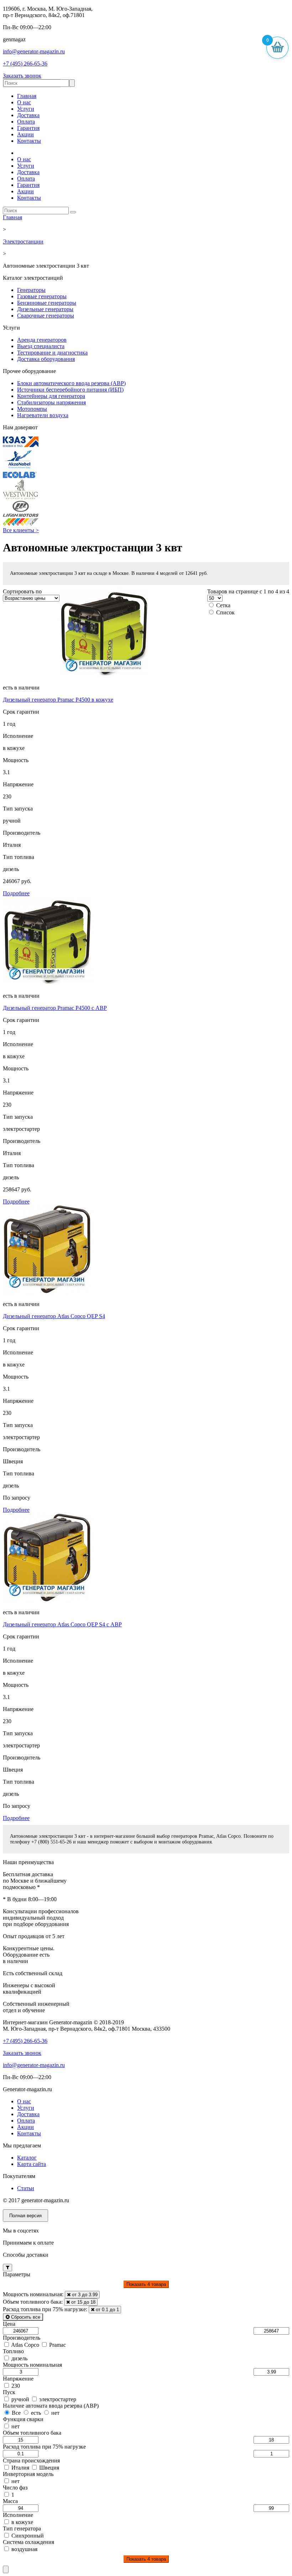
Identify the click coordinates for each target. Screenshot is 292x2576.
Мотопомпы (32, 409)
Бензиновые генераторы (47, 303)
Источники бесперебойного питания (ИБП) (70, 390)
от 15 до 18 (83, 2302)
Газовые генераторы (42, 296)
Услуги (26, 109)
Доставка (28, 115)
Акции (25, 134)
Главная (27, 96)
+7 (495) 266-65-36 (25, 64)
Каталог (27, 2158)
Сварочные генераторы (46, 316)
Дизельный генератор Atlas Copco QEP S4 (54, 1316)
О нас (24, 102)
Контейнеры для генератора (51, 396)
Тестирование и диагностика (52, 353)
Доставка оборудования (46, 359)
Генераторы (31, 290)
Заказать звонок (22, 76)
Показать (146, 2284)
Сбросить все (25, 2317)
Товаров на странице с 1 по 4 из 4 (248, 591)
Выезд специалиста (41, 346)
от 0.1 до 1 (107, 2310)
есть (36, 2413)
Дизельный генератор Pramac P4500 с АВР (55, 1008)
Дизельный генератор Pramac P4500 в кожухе (58, 700)
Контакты (29, 141)
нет (55, 2413)
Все (16, 2413)
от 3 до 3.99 (84, 2295)
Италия (20, 2468)
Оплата (26, 122)
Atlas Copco (25, 2345)
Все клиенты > (21, 530)
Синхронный (27, 2536)
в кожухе (22, 2522)
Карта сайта (32, 2164)
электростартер (57, 2399)
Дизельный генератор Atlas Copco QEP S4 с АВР (62, 1624)
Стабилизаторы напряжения (51, 402)
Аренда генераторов (42, 340)
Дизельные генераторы (45, 309)
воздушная (24, 2549)
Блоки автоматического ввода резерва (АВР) (71, 383)
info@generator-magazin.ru (34, 51)
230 (15, 2386)
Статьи (26, 2188)
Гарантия (28, 128)
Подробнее (16, 893)
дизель (19, 2358)
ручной (20, 2399)
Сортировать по (22, 591)
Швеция (48, 2468)
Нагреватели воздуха (43, 415)
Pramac (57, 2345)
